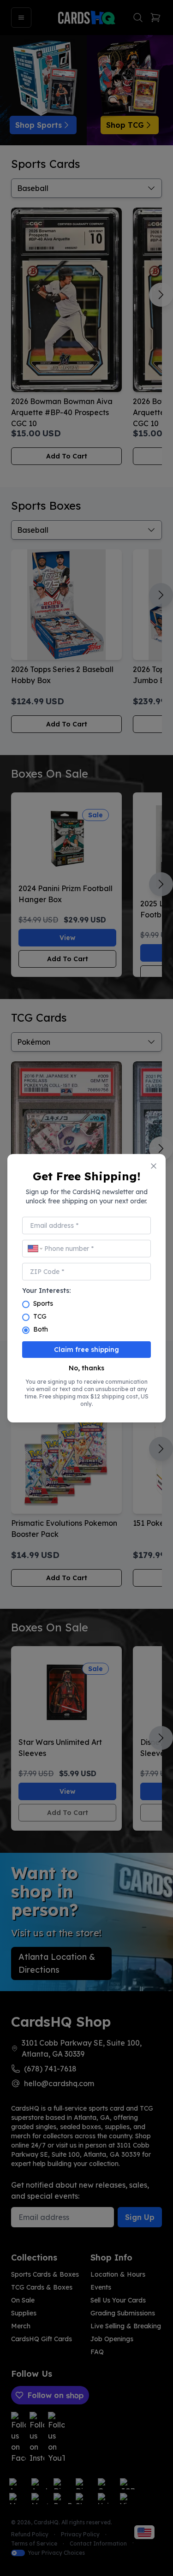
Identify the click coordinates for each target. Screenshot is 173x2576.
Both (41, 1329)
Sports (43, 1303)
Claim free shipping (86, 1350)
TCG (40, 1316)
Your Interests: (46, 1291)
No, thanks (86, 1368)
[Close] (154, 1166)
